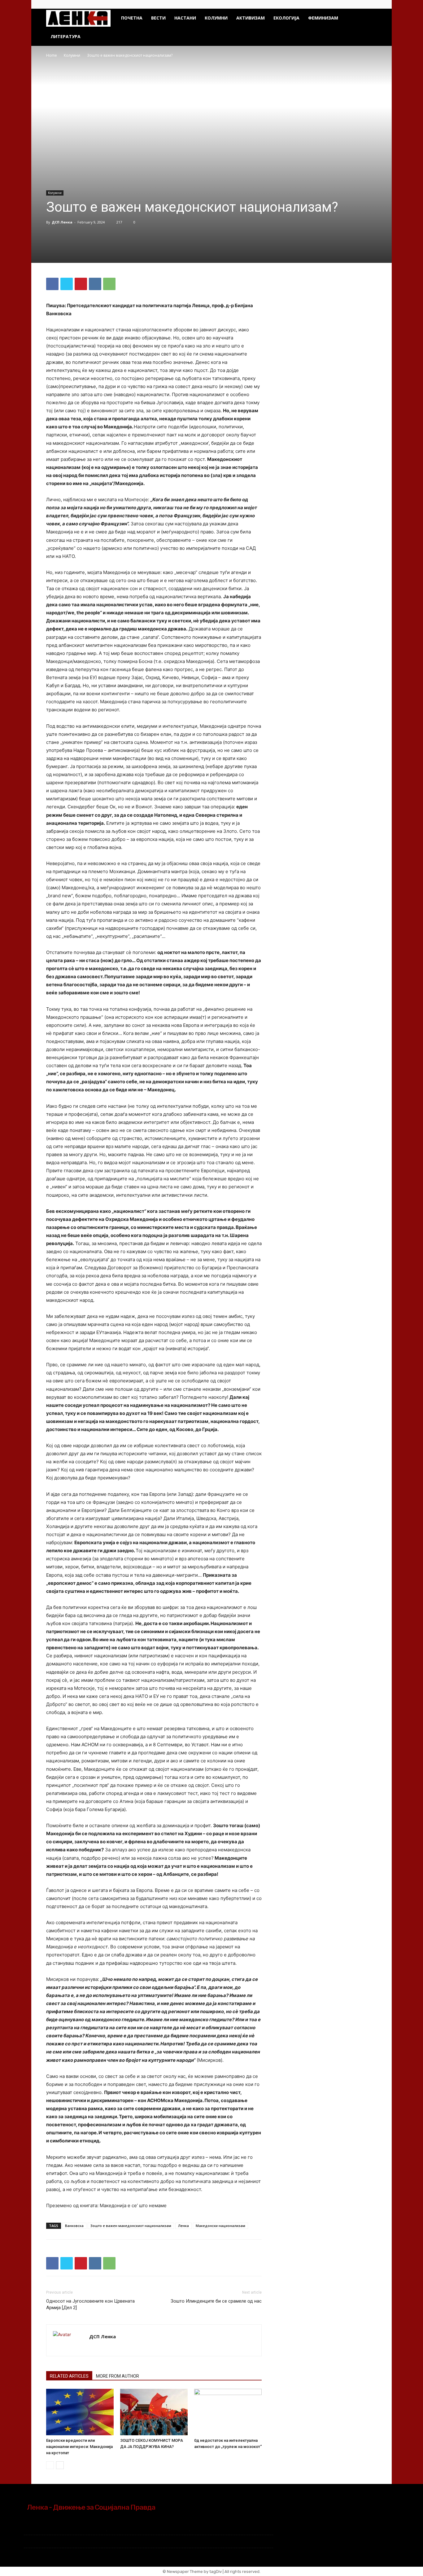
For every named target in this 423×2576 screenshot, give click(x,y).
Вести (158, 18)
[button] (369, 18)
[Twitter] (372, 4)
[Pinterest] (81, 284)
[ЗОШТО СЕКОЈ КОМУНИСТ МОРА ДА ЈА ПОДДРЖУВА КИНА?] (154, 2412)
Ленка (183, 2226)
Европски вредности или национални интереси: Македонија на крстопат (79, 2447)
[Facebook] (362, 4)
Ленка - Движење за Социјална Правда (91, 2507)
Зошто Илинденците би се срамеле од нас (216, 2301)
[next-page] (60, 2465)
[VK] (95, 284)
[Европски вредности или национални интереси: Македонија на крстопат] (80, 2412)
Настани (185, 18)
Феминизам (323, 18)
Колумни (216, 18)
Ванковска (74, 2226)
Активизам (251, 18)
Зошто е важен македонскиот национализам (131, 2226)
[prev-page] (50, 2465)
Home (52, 55)
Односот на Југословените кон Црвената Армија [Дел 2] (90, 2304)
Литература (65, 36)
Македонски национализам (220, 2226)
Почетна (132, 18)
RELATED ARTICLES (69, 2376)
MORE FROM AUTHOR (118, 2376)
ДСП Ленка (62, 222)
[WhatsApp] (109, 284)
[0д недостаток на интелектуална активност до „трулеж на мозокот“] (228, 2412)
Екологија (286, 18)
